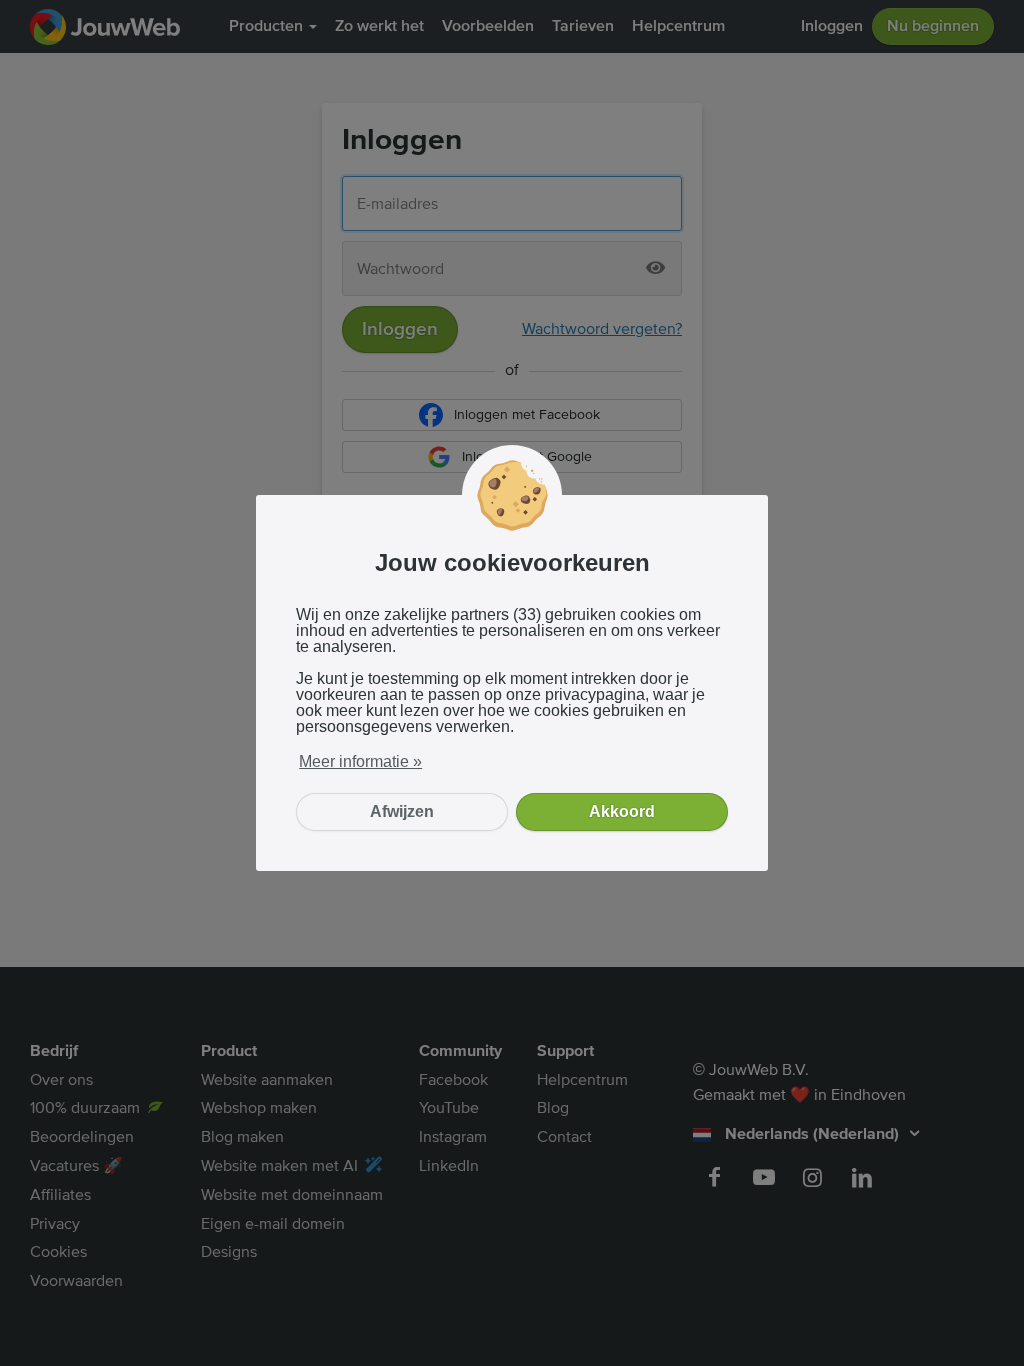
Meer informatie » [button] (360, 761)
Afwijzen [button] (402, 811)
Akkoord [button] (622, 811)
